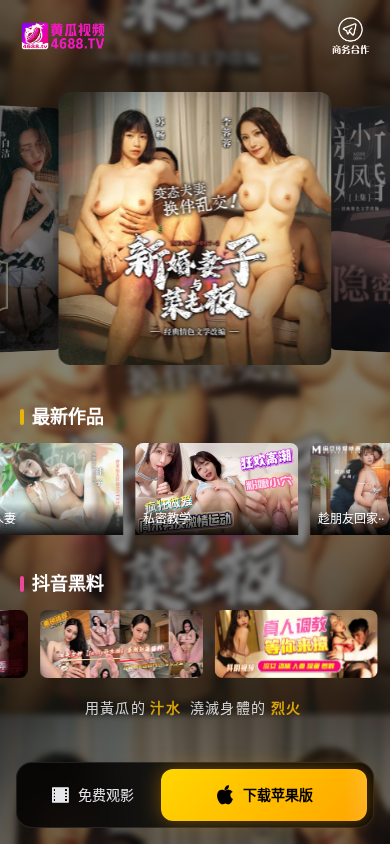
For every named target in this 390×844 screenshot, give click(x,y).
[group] (250, 489)
